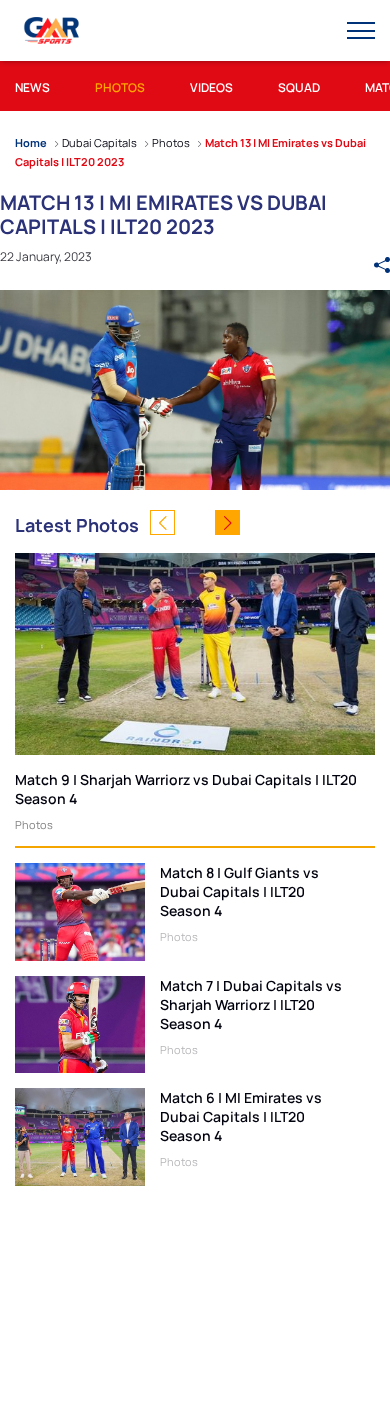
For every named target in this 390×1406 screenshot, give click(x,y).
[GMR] (53, 31)
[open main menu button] (361, 31)
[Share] (382, 256)
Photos (34, 824)
